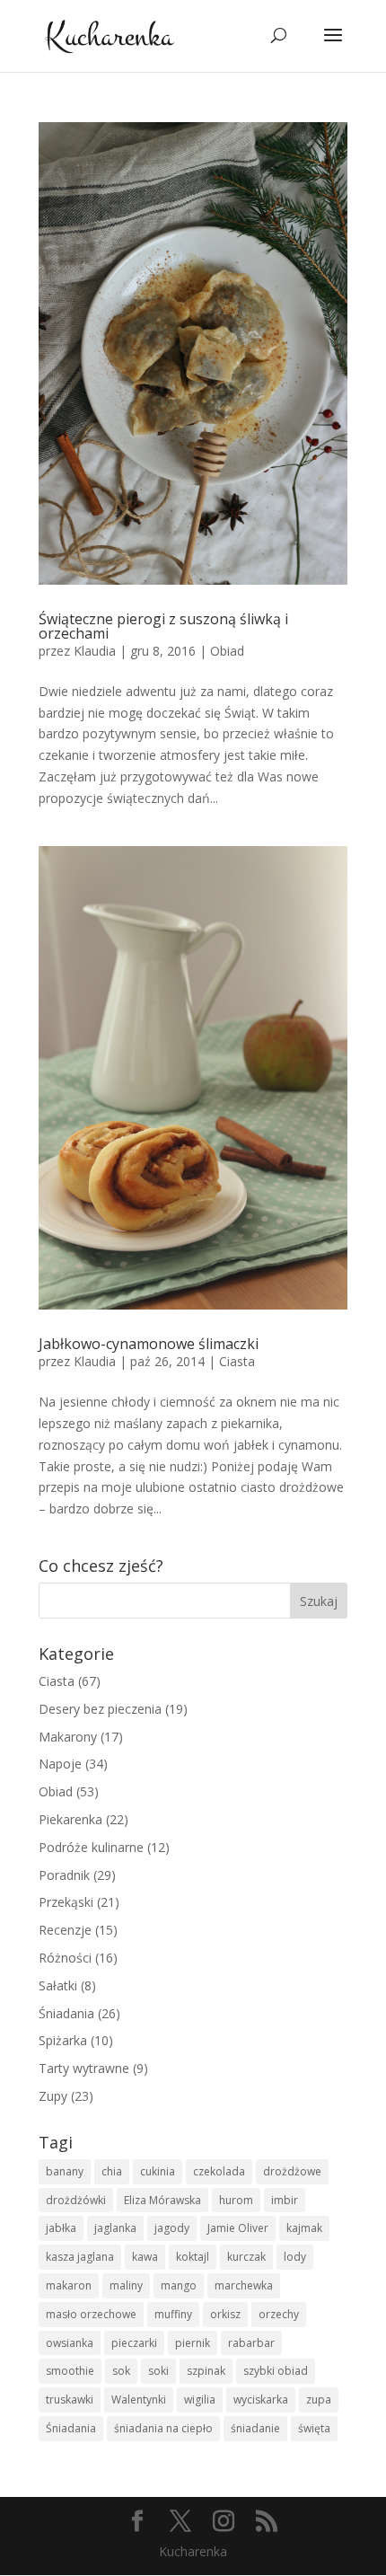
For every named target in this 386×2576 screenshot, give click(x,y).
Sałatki (58, 1985)
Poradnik (64, 1875)
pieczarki (134, 2343)
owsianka (70, 2343)
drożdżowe (292, 2171)
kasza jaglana (80, 2257)
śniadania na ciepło (163, 2428)
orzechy (279, 2314)
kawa (145, 2257)
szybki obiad (276, 2371)
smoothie (70, 2371)
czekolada (219, 2171)
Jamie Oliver (238, 2228)
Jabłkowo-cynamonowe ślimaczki (149, 1344)
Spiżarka (63, 2040)
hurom (236, 2200)
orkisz (225, 2314)
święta (314, 2428)
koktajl (193, 2257)
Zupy (53, 2096)
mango (179, 2285)
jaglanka (115, 2228)
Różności (65, 1958)
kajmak (304, 2228)
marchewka (244, 2285)
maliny (126, 2285)
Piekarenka (70, 1819)
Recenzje (65, 1930)
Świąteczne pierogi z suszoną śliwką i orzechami (163, 626)
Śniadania (66, 2013)
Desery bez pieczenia (100, 1709)
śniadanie (255, 2428)
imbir (285, 2200)
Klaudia (95, 651)
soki (158, 2371)
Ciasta (237, 1361)
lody (295, 2257)
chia (112, 2171)
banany (65, 2171)
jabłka (61, 2228)
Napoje (60, 1764)
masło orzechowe (91, 2314)
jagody (172, 2228)
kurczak (246, 2257)
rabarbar (251, 2343)
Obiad (227, 651)
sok (121, 2371)
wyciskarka (261, 2400)
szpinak (206, 2371)
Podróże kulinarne (91, 1847)
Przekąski (66, 1902)
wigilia (200, 2400)
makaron (69, 2285)
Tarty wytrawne (84, 2068)
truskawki (70, 2400)
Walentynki (139, 2400)
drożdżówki (76, 2200)
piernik (193, 2343)
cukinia (158, 2171)
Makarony (68, 1737)
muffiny (173, 2314)
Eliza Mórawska (162, 2200)
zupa (319, 2400)
